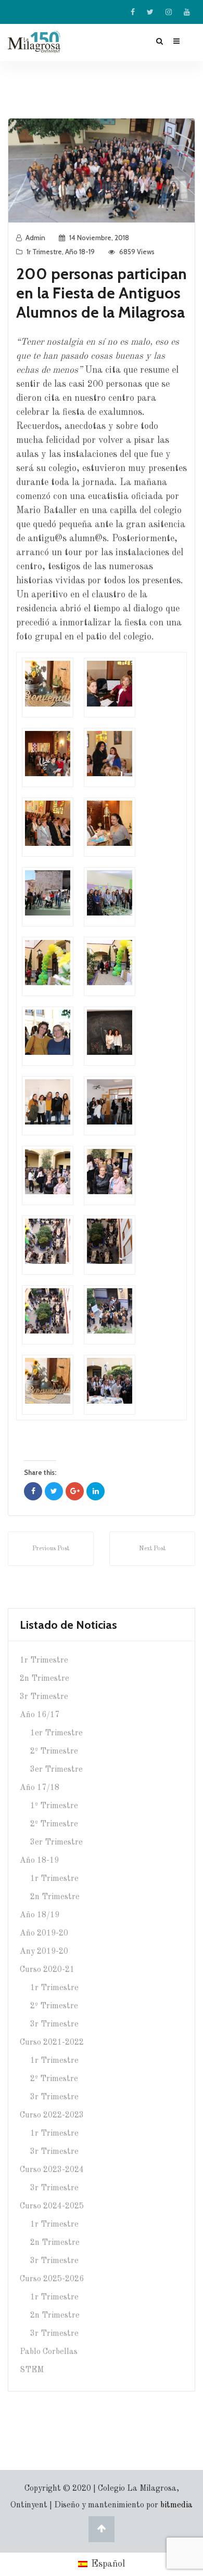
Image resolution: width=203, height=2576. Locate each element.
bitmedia (176, 2505)
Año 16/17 (40, 1715)
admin (35, 238)
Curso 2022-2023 (52, 2115)
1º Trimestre (54, 1806)
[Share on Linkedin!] (96, 1491)
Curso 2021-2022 (52, 2043)
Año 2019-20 (44, 1933)
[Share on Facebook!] (33, 1491)
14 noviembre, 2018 (99, 238)
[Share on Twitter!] (54, 1491)
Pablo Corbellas (49, 2352)
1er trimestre (56, 1733)
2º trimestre (54, 1751)
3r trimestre (44, 1697)
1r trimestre (44, 252)
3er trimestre (56, 1770)
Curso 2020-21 (47, 1970)
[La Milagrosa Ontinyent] (46, 42)
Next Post (152, 1549)
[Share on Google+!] (75, 1491)
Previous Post (51, 1549)
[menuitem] (102, 2565)
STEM (32, 2370)
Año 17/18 (40, 1788)
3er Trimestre (56, 1842)
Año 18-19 (80, 252)
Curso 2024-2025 (52, 2206)
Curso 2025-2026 (52, 2279)
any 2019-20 (44, 1952)
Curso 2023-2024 (52, 2170)
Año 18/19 (40, 1915)
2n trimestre (45, 1679)
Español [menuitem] (108, 2564)
